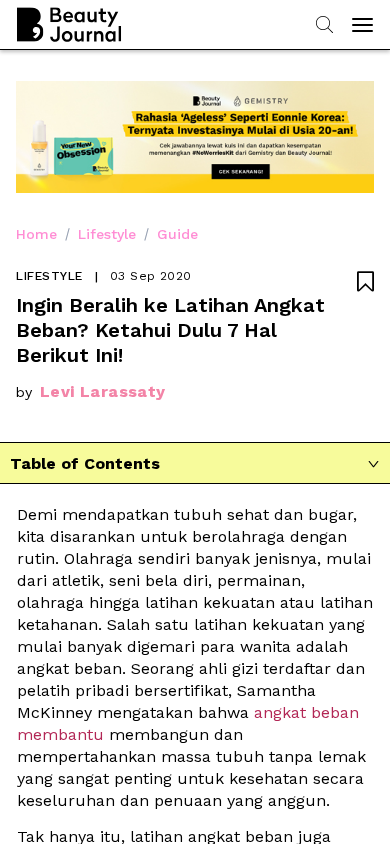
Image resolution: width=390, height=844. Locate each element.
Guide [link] (177, 234)
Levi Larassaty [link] (103, 391)
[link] (123, 809)
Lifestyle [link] (107, 234)
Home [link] (36, 234)
